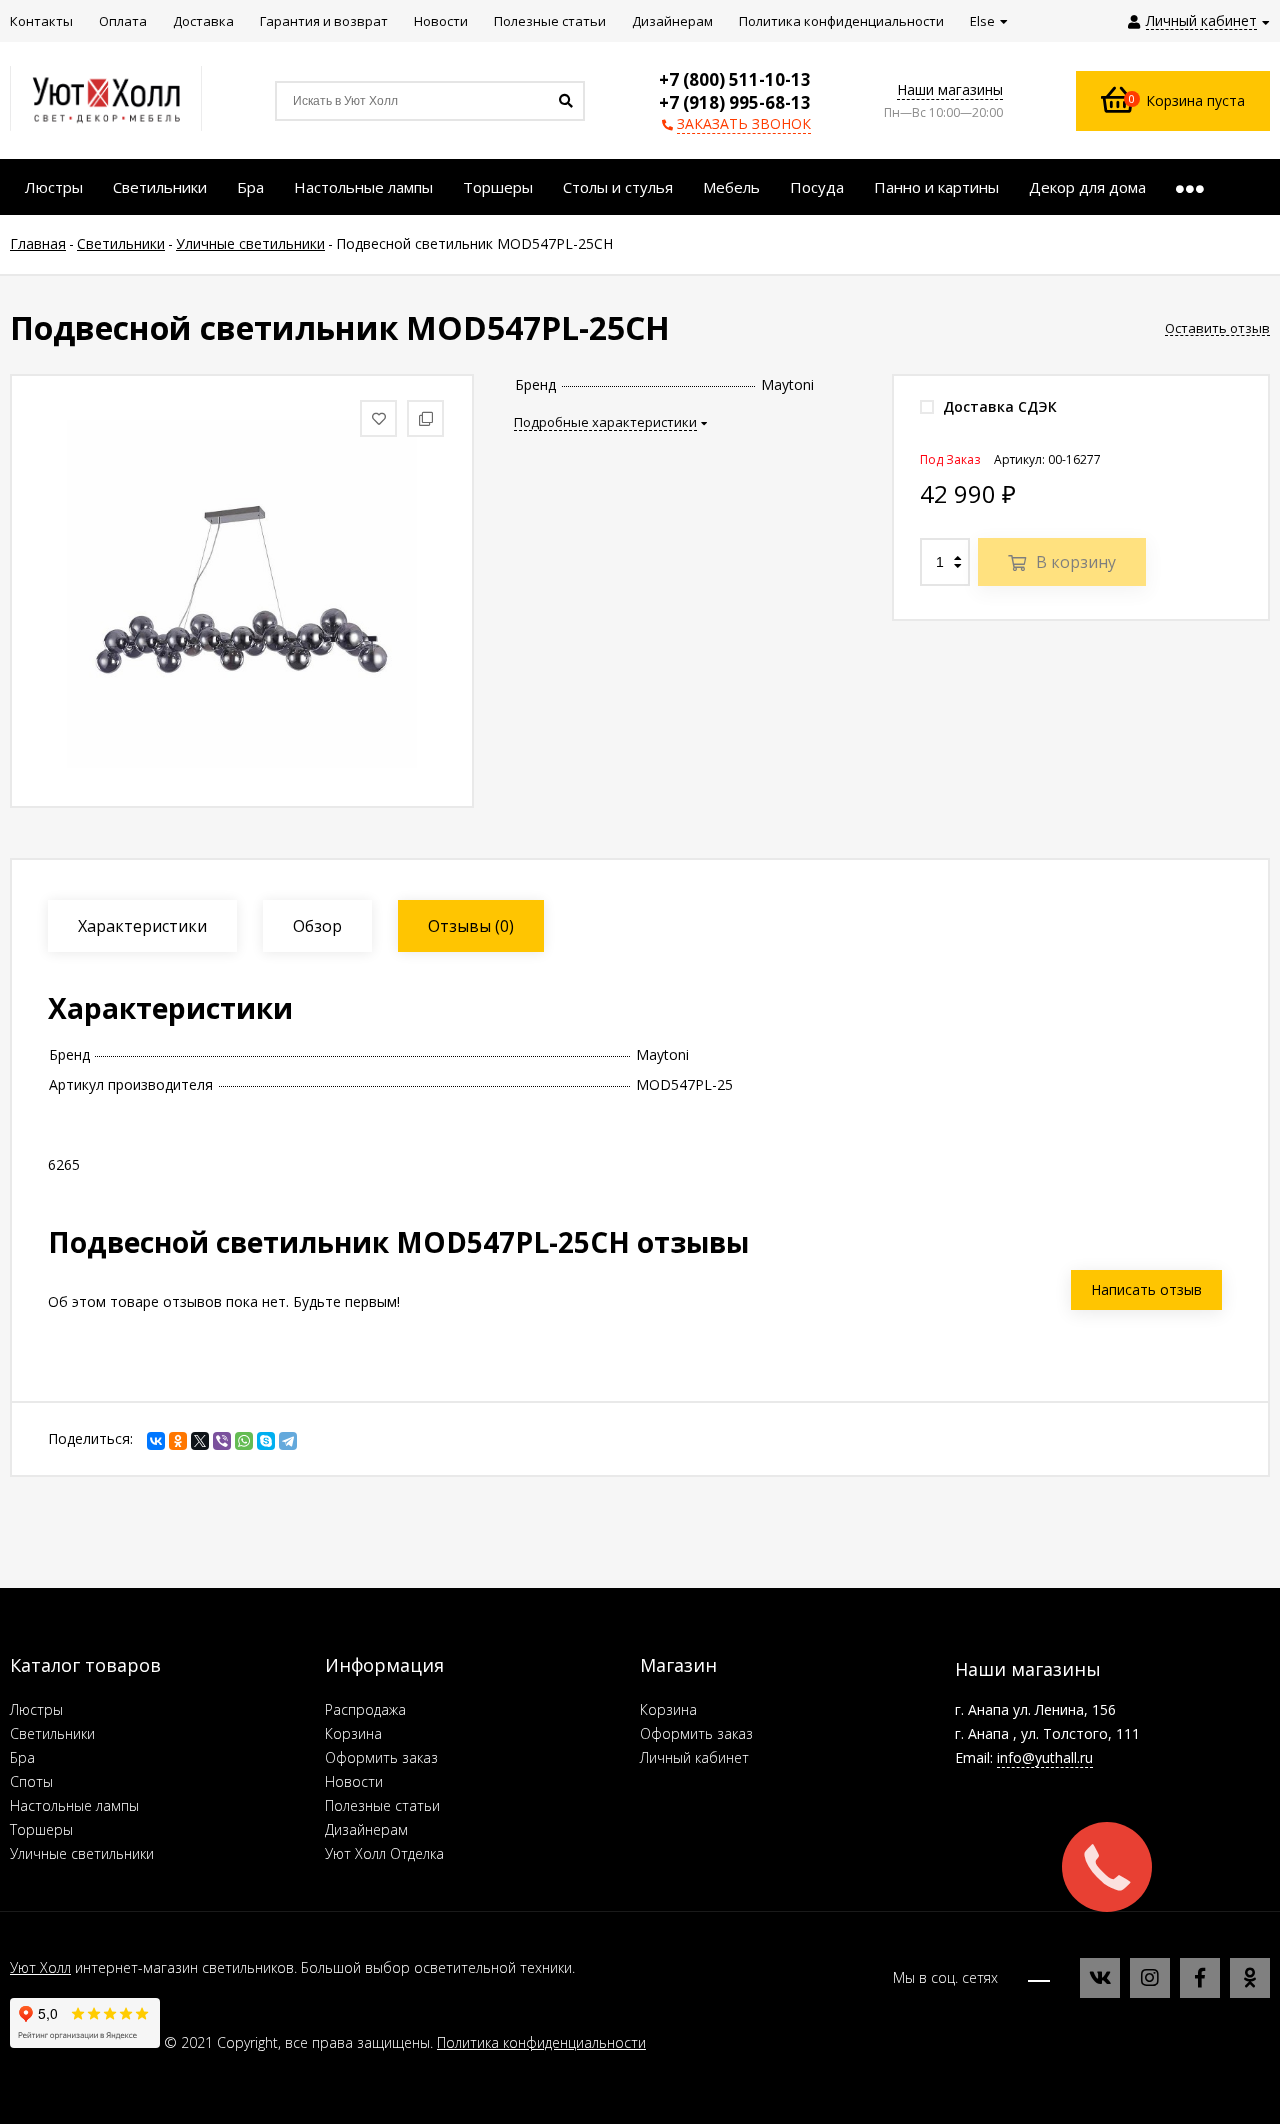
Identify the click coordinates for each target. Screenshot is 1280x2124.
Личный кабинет (694, 1757)
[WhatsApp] (244, 1441)
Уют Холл (40, 1967)
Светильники (52, 1733)
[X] (200, 1441)
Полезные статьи (382, 1805)
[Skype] (266, 1441)
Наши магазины (950, 89)
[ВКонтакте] (156, 1441)
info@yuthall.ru (1045, 1757)
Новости (354, 1781)
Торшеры (41, 1829)
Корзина (353, 1733)
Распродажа (365, 1709)
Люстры (36, 1709)
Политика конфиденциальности (541, 2042)
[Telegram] (288, 1441)
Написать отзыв (1146, 1289)
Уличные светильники (82, 1853)
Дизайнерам (366, 1829)
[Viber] (222, 1441)
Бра (22, 1757)
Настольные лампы (74, 1805)
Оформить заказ (381, 1757)
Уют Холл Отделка (384, 1853)
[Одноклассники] (178, 1441)
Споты (31, 1781)
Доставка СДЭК (998, 406)
